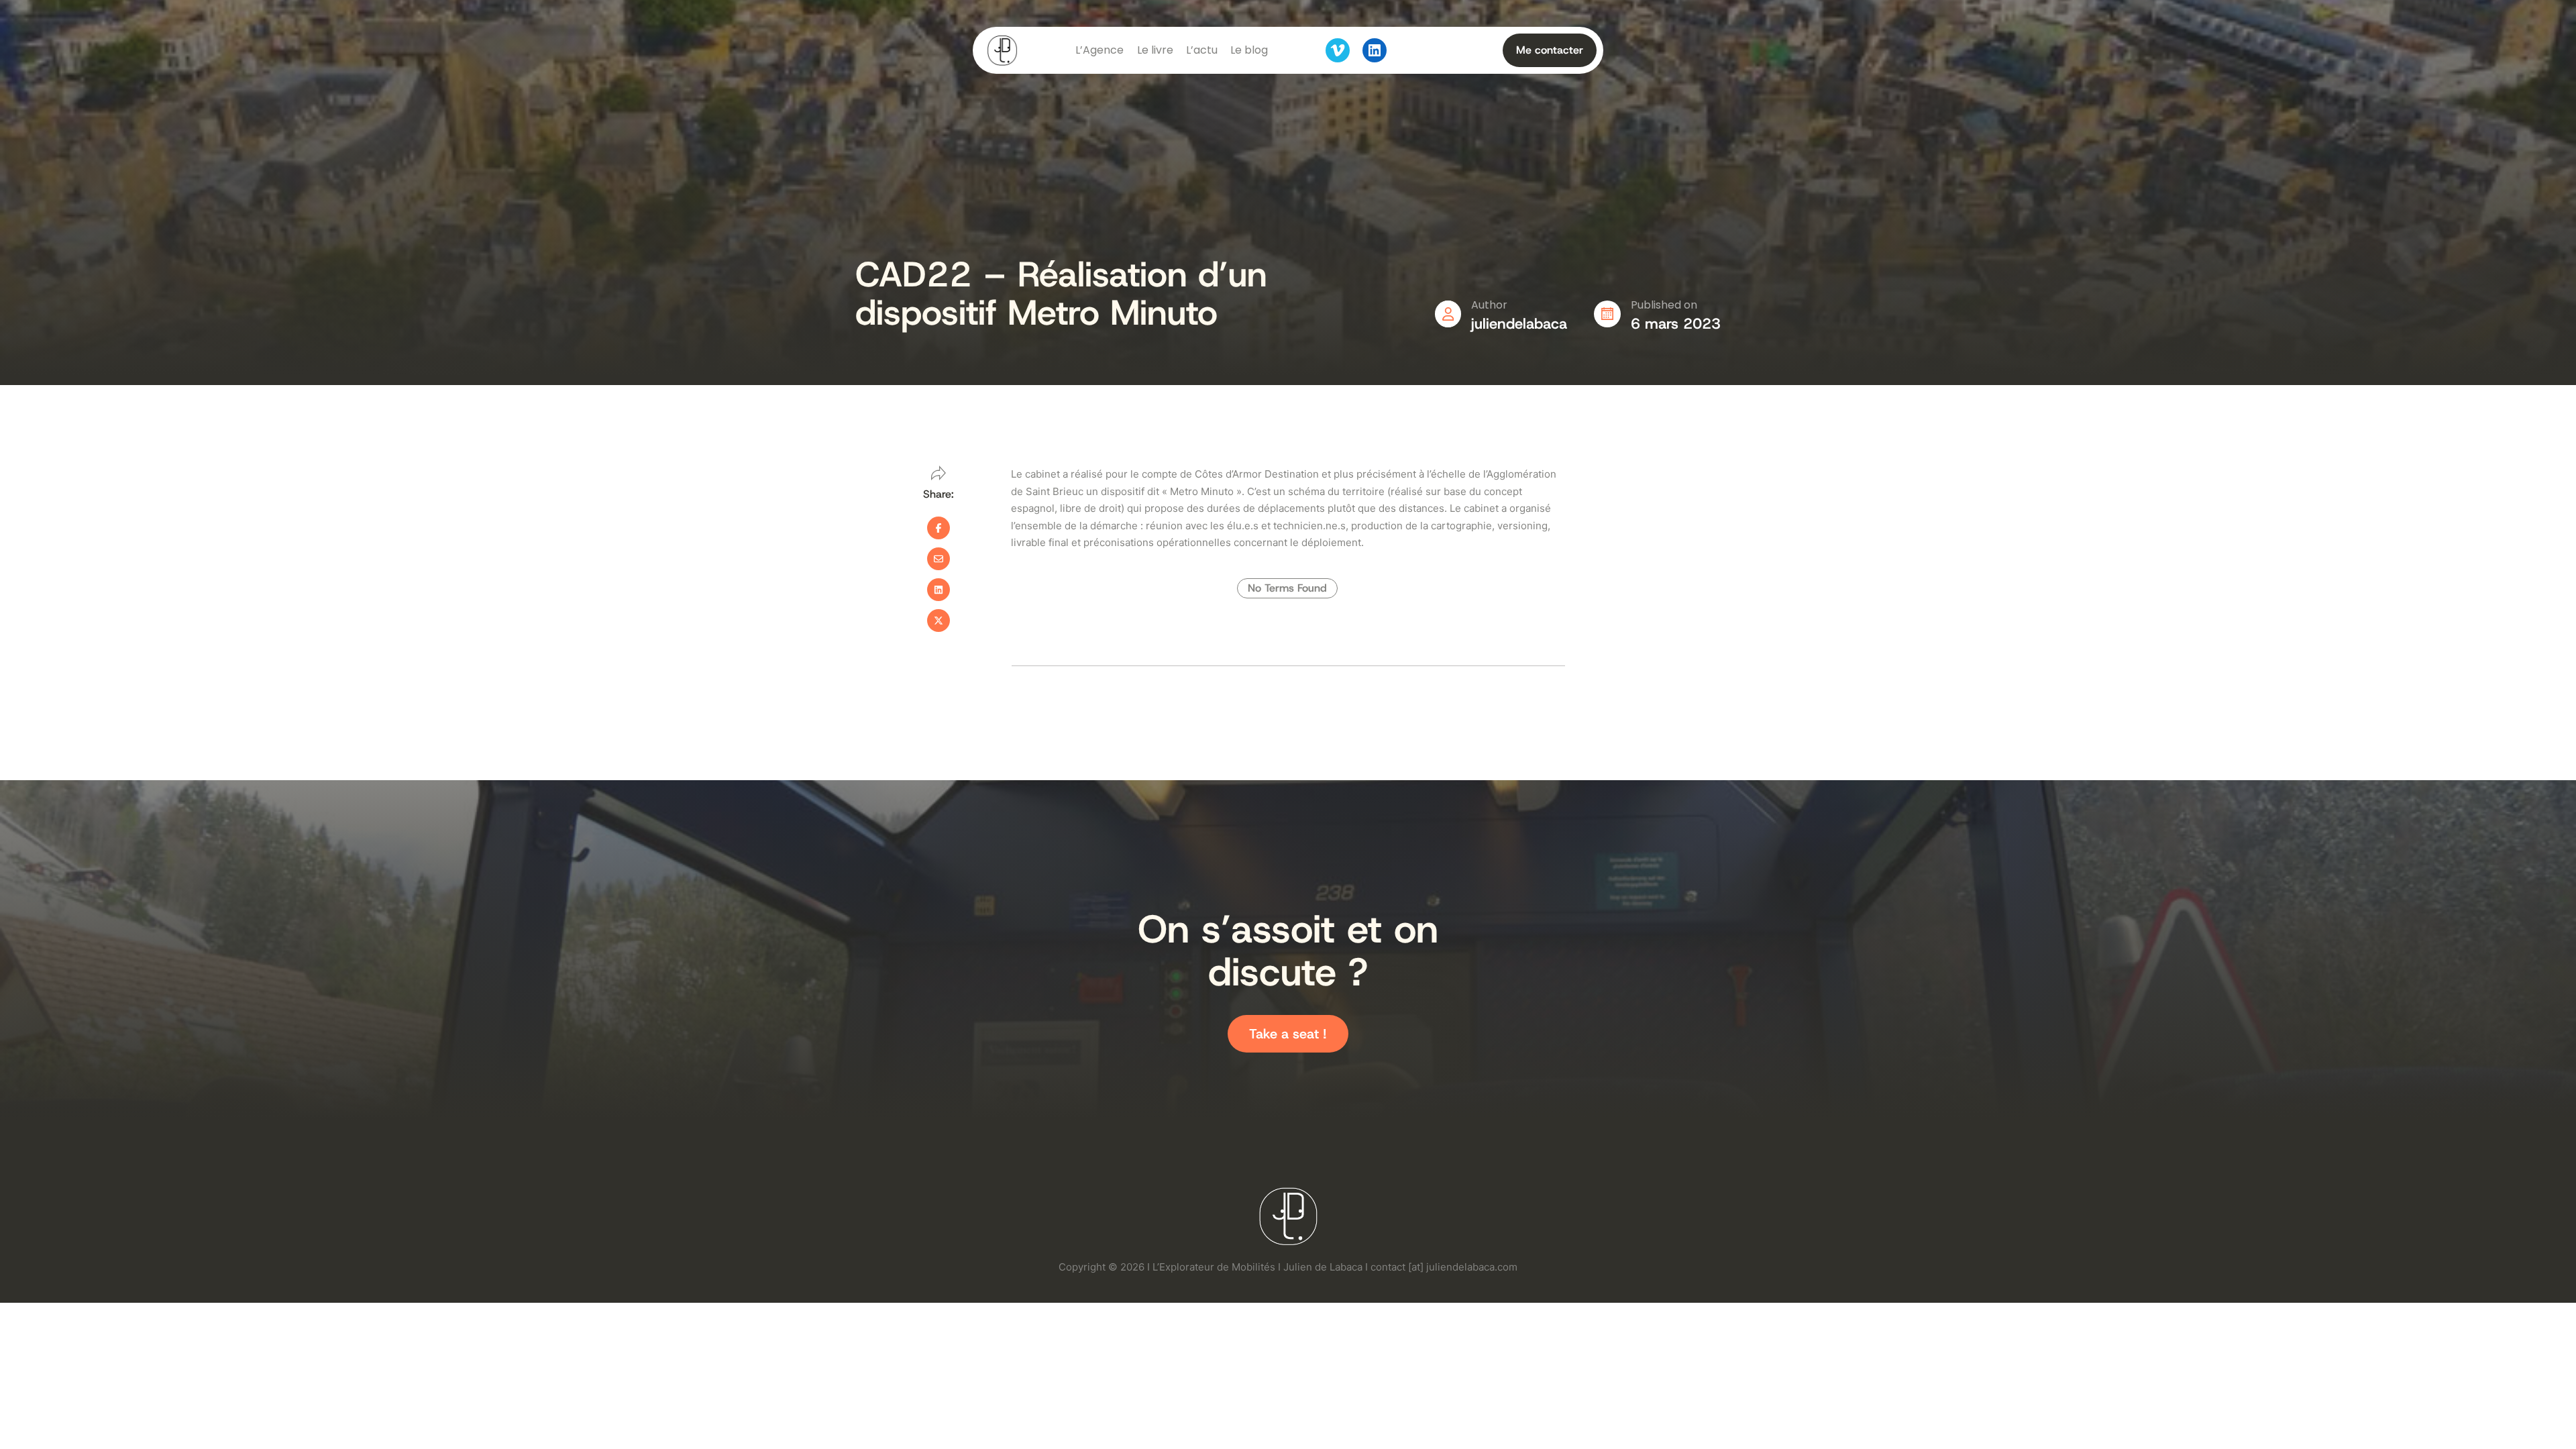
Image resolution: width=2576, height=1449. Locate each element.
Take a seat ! (1288, 1034)
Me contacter (1550, 50)
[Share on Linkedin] (938, 590)
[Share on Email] (938, 559)
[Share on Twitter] (938, 621)
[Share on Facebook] (938, 528)
